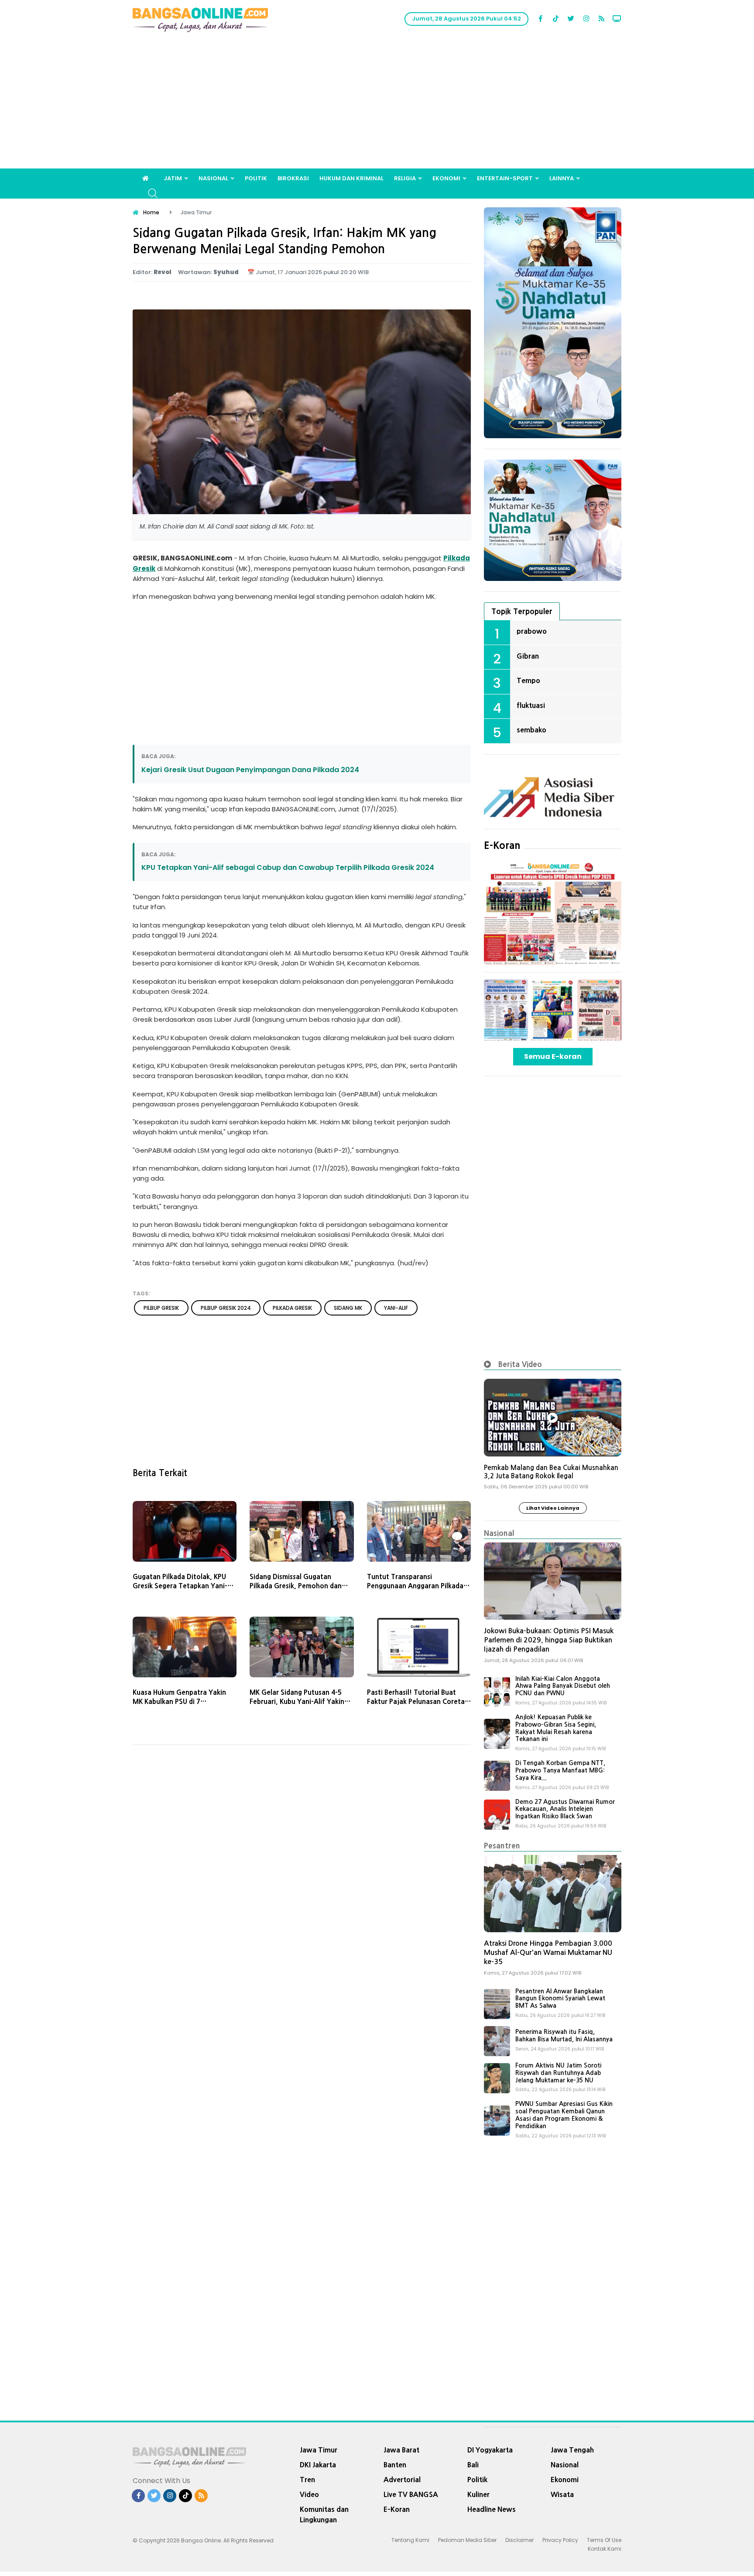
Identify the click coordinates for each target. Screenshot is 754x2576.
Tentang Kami (410, 2540)
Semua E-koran (553, 1056)
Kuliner (478, 2494)
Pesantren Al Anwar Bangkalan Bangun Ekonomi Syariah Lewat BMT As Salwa (560, 1999)
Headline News (492, 2509)
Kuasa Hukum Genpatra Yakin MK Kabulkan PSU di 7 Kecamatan (179, 1702)
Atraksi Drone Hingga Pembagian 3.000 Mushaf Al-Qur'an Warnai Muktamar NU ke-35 (548, 1953)
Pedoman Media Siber (467, 2540)
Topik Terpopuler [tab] (522, 611)
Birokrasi (293, 178)
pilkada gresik (292, 1308)
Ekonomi (446, 178)
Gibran (528, 656)
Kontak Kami (605, 2549)
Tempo (528, 680)
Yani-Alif (396, 1308)
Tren (307, 2480)
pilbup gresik (161, 1308)
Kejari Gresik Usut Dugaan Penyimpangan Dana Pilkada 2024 (250, 770)
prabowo (532, 631)
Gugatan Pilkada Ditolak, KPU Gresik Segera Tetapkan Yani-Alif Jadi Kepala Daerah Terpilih (182, 1586)
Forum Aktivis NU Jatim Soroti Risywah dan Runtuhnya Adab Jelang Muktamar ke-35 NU (558, 2073)
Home (151, 212)
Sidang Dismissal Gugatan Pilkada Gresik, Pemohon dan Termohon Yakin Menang (296, 1586)
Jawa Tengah (572, 2450)
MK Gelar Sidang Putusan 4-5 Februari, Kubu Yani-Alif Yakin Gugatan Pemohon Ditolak (297, 1702)
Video (309, 2494)
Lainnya (562, 178)
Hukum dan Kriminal (351, 178)
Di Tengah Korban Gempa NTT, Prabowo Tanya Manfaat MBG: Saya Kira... (560, 1770)
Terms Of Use (604, 2540)
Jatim (173, 178)
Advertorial (402, 2480)
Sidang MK (348, 1308)
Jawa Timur (319, 2450)
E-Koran (502, 845)
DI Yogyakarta (490, 2450)
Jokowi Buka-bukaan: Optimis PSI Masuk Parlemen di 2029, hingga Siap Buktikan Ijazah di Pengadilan (549, 1640)
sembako (531, 730)
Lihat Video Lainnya (553, 1508)
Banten (395, 2465)
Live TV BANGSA (411, 2494)
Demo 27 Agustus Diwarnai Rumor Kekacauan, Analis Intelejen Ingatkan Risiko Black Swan (565, 1809)
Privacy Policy (560, 2540)
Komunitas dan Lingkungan (324, 2514)
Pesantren (502, 1846)
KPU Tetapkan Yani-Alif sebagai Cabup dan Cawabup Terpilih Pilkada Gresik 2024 (288, 867)
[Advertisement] (377, 103)
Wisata (562, 2494)
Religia (405, 178)
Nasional (213, 178)
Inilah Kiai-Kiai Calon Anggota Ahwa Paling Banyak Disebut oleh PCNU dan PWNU (563, 1686)
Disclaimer (519, 2540)
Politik (256, 178)
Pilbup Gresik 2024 (226, 1308)
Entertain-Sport (505, 178)
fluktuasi (531, 705)
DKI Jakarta (318, 2465)
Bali (473, 2465)
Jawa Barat (401, 2450)
